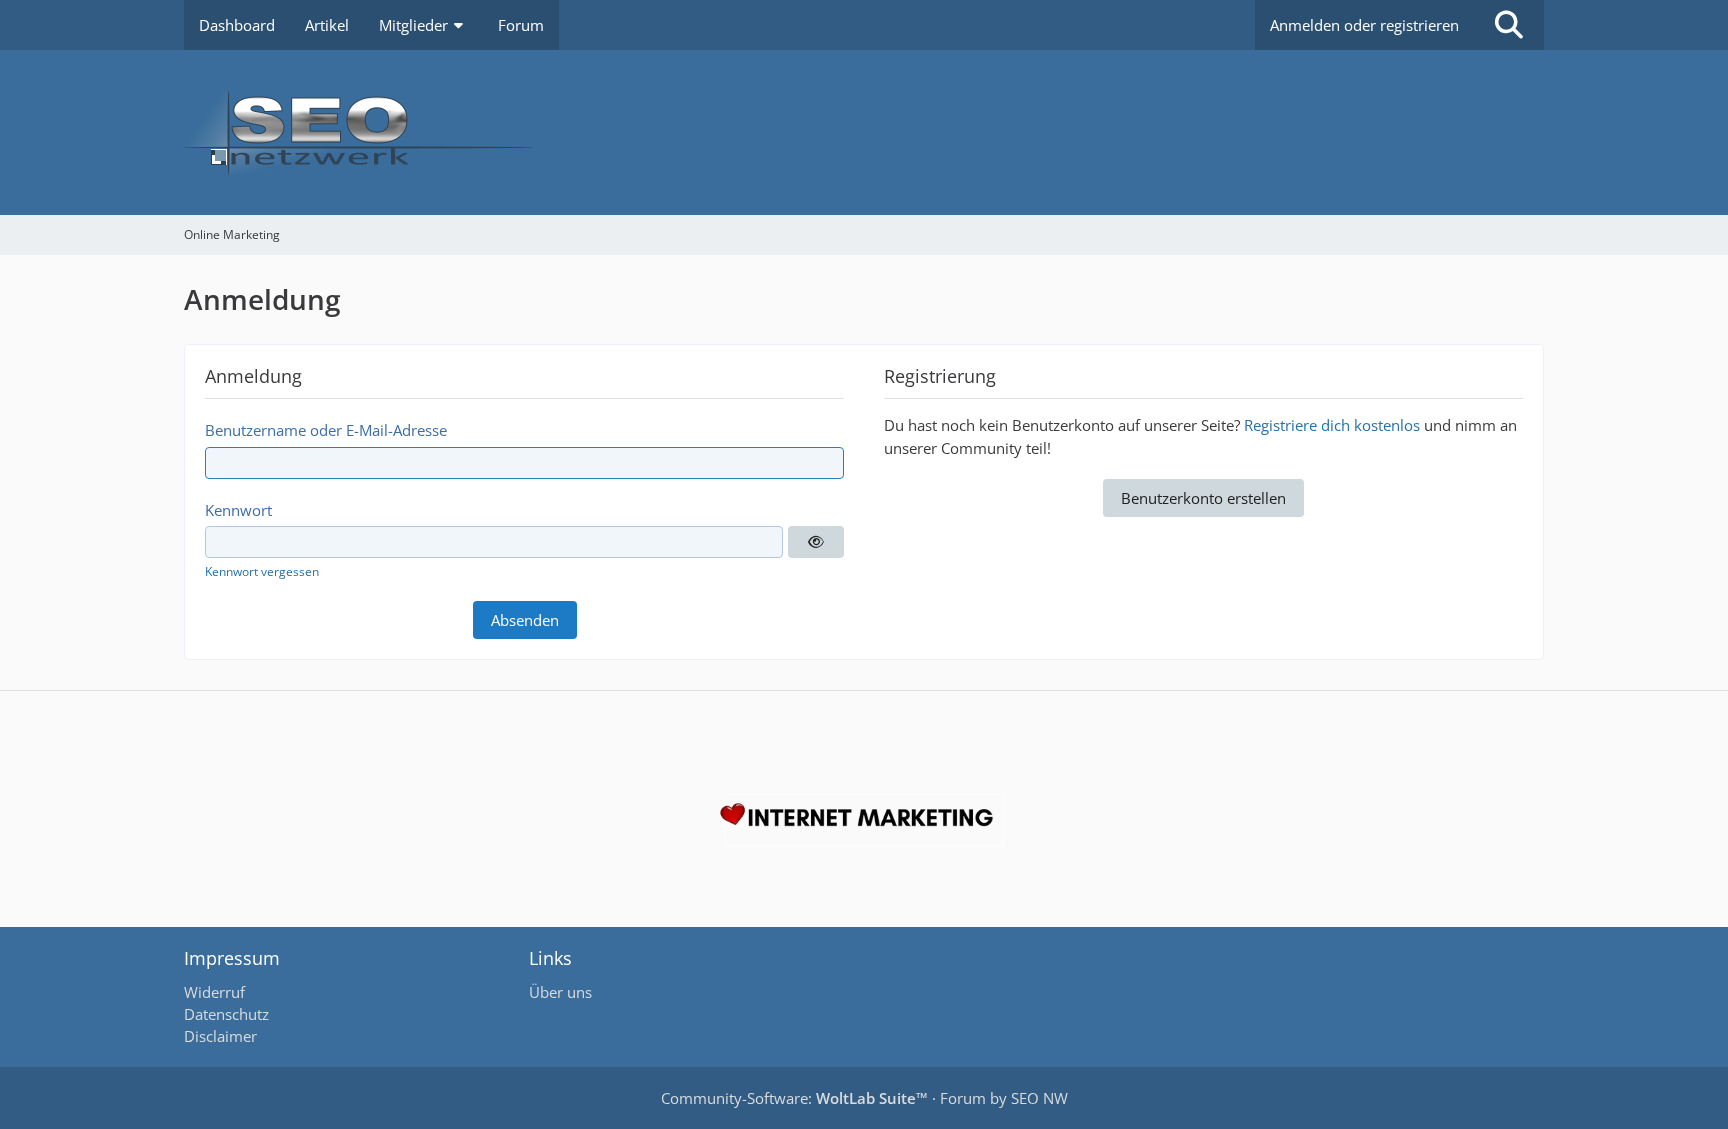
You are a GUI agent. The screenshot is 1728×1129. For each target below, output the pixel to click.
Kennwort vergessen (262, 571)
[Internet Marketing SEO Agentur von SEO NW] (864, 820)
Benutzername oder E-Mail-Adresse (326, 430)
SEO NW (1039, 1098)
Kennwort (238, 510)
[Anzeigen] (816, 542)
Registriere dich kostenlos (1332, 425)
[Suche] (1509, 25)
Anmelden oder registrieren (1364, 25)
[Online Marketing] (864, 132)
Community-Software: (794, 1098)
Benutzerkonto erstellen (1203, 498)
